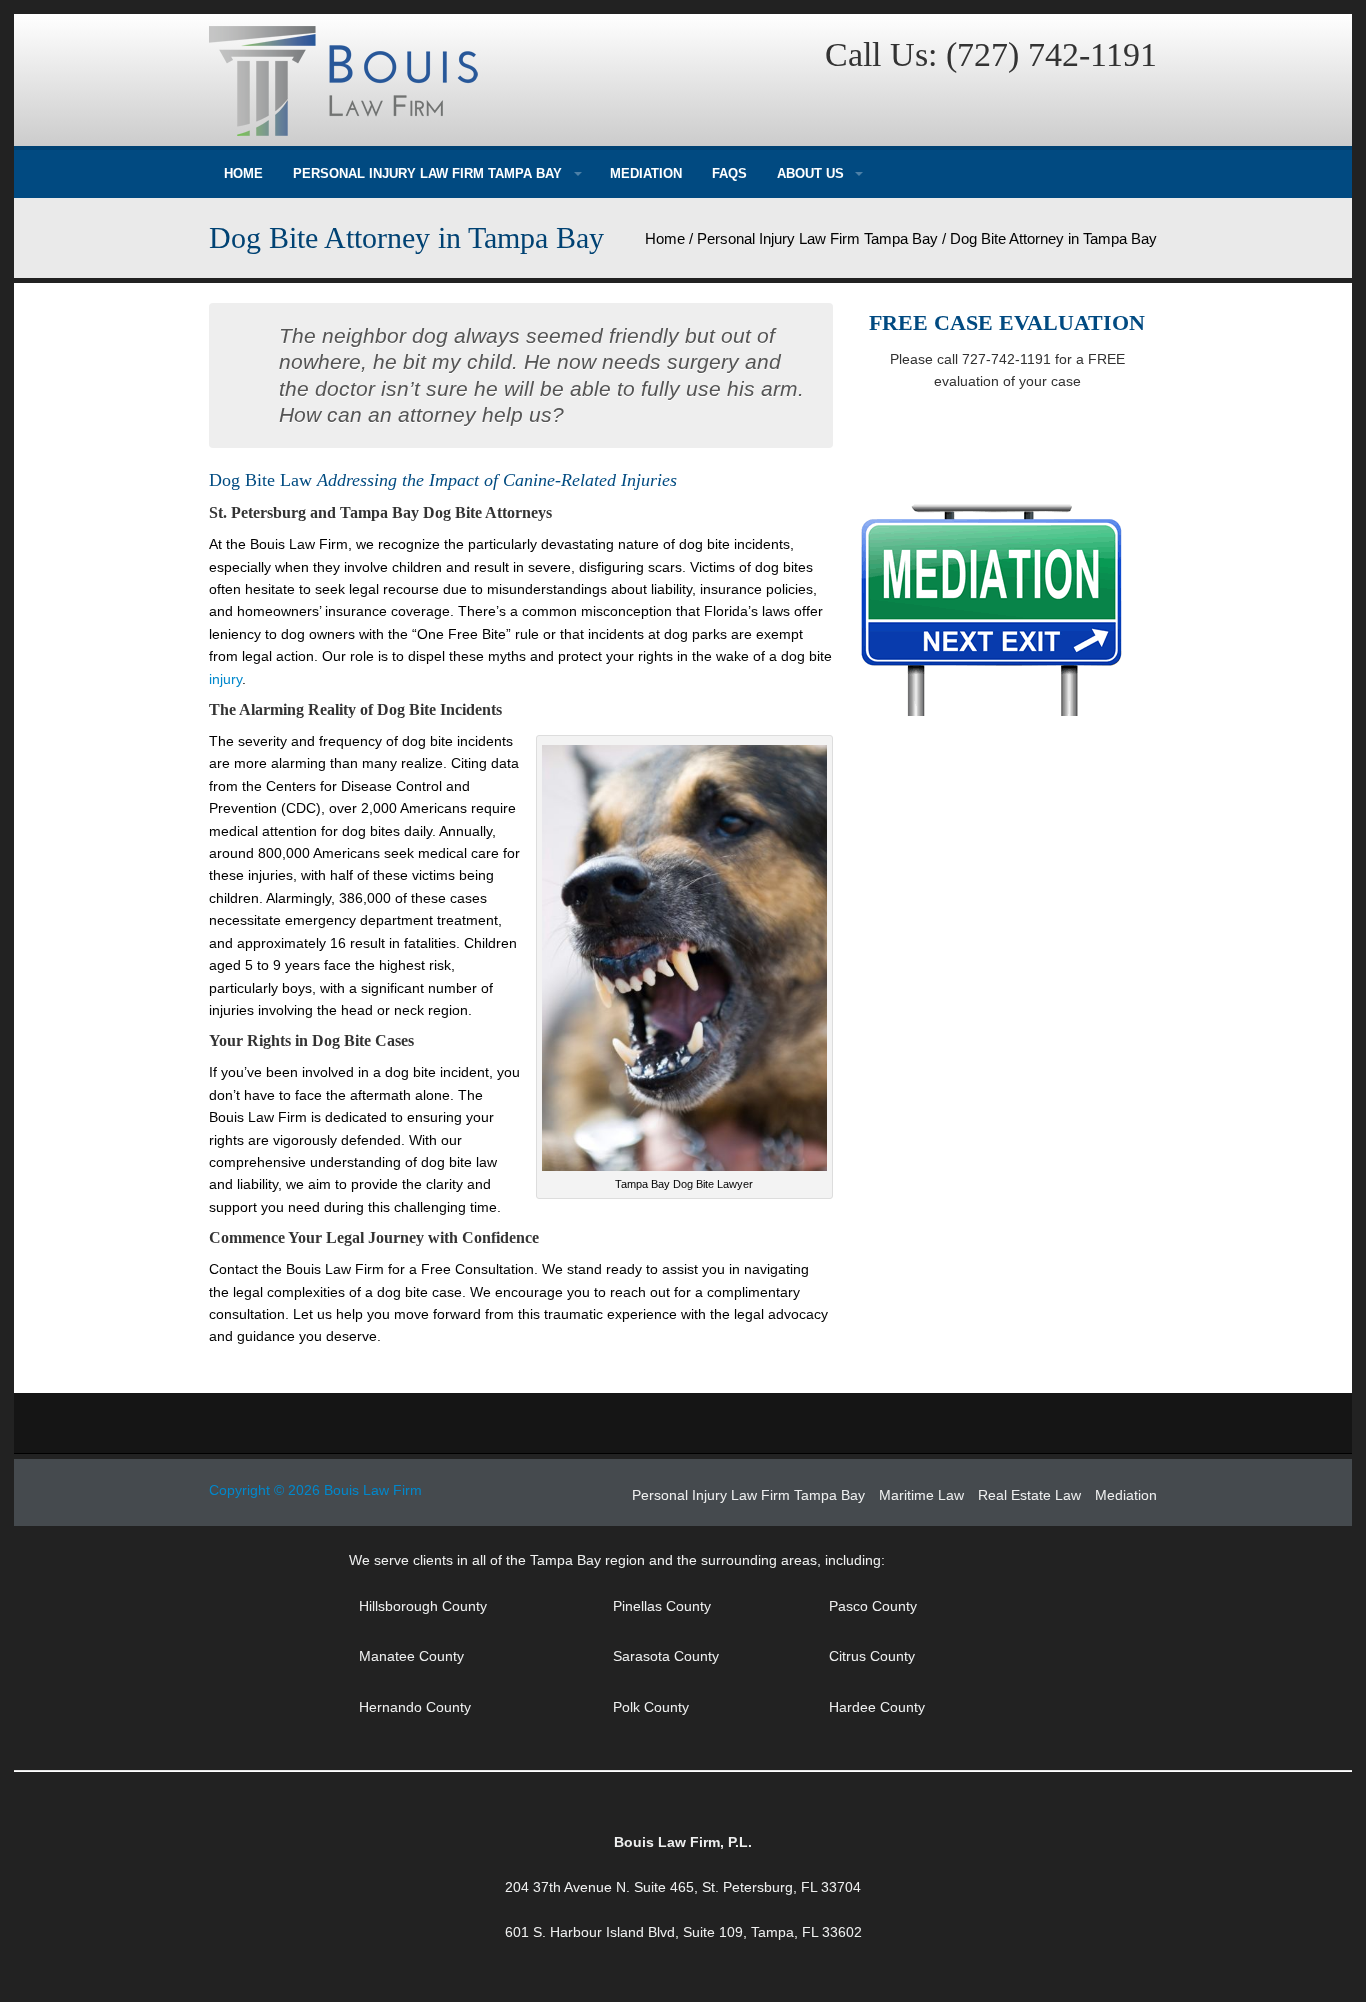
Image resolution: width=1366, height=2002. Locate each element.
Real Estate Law (1029, 1495)
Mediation (646, 173)
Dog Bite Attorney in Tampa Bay (406, 237)
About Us (810, 173)
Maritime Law (921, 1495)
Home (243, 173)
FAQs (729, 173)
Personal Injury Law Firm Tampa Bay (427, 173)
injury (225, 679)
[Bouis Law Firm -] (440, 81)
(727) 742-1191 (1051, 54)
